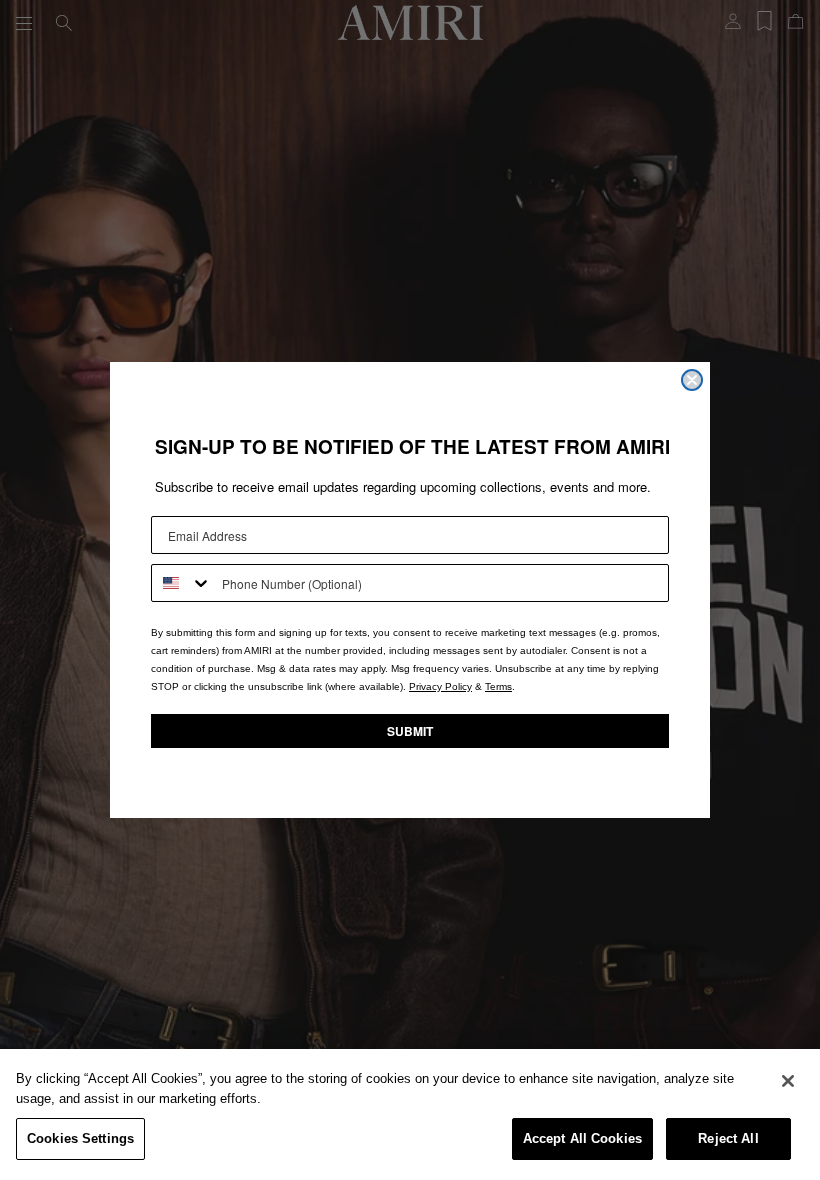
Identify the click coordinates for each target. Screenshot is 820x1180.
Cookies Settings (80, 1138)
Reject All (728, 1138)
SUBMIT (410, 731)
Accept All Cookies (582, 1138)
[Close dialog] (692, 380)
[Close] (788, 1081)
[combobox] (182, 583)
